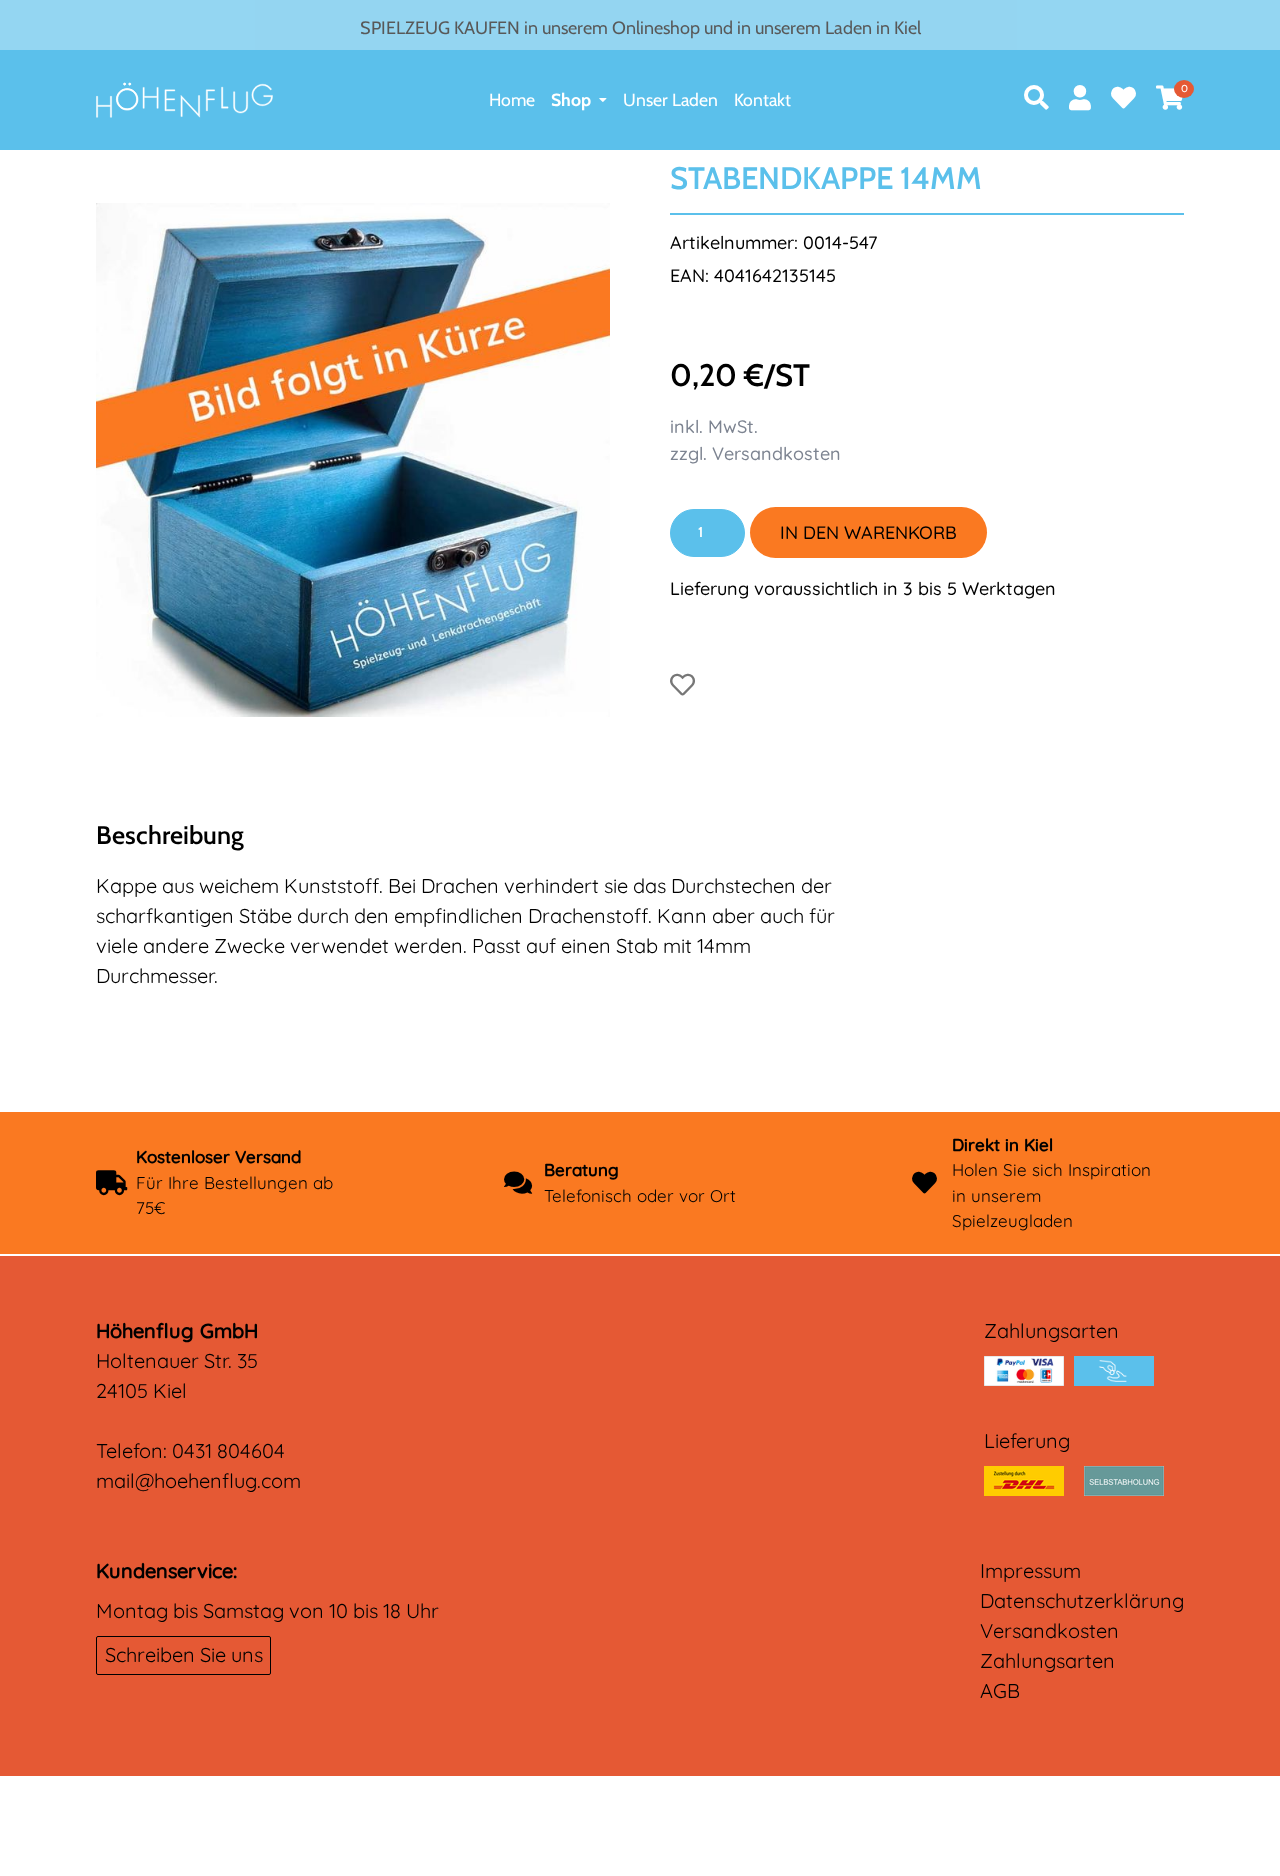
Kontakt (762, 99)
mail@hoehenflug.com (198, 1480)
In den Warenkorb (868, 532)
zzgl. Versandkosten (755, 453)
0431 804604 (228, 1450)
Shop (571, 99)
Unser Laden (670, 99)
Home (512, 99)
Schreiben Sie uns (184, 1654)
